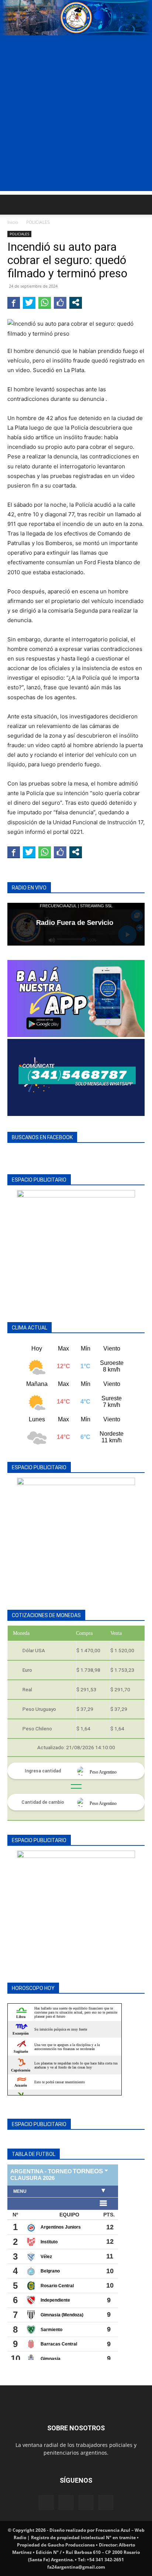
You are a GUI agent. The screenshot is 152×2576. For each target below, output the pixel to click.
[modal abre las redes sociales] (76, 302)
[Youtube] (106, 2503)
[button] (13, 205)
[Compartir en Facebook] (14, 302)
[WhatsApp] (86, 2503)
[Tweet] (29, 302)
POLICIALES (38, 222)
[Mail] (66, 2503)
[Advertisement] (76, 115)
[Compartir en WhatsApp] (45, 302)
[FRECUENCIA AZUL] (76, 18)
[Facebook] (46, 2503)
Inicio (13, 222)
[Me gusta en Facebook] (60, 302)
